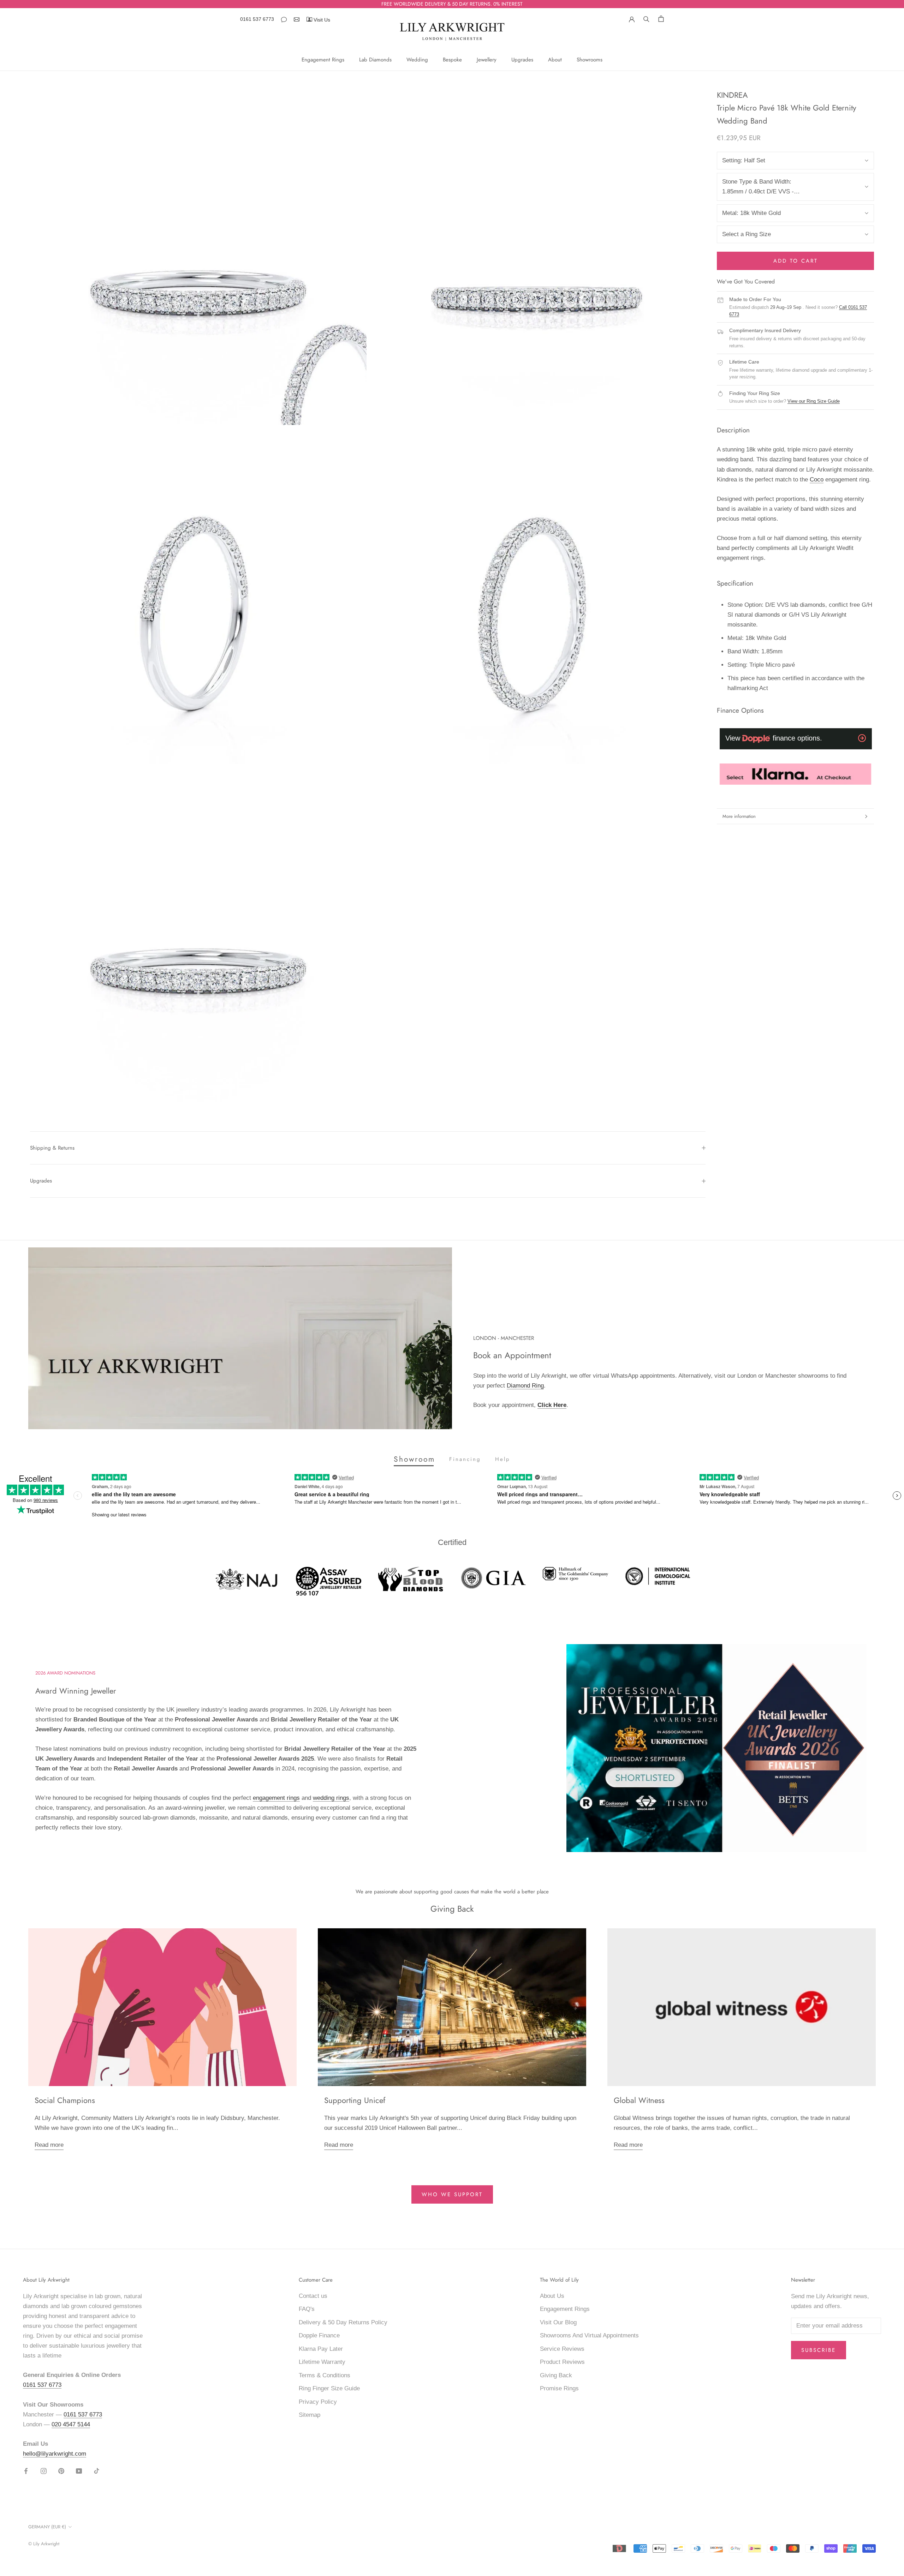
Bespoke (452, 60)
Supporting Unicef (355, 2100)
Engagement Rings (323, 60)
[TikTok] (97, 2471)
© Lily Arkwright (44, 2544)
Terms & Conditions (325, 2375)
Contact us (313, 2296)
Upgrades (522, 60)
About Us (552, 2296)
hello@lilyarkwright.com (55, 2454)
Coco (817, 480)
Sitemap (310, 2415)
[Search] (646, 18)
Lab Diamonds (375, 60)
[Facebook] (26, 2471)
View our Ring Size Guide (814, 402)
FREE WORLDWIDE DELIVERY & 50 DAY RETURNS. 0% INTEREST (452, 4)
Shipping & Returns (52, 1148)
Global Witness (639, 2100)
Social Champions (65, 2100)
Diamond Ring (525, 1386)
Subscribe (819, 2350)
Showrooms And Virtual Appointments (589, 2335)
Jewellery (487, 60)
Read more (49, 2145)
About (555, 60)
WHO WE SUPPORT (452, 2194)
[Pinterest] (61, 2471)
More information (739, 816)
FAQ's (307, 2309)
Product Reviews (562, 2362)
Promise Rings (559, 2388)
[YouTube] (79, 2471)
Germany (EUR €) (47, 2527)
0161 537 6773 (257, 19)
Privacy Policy (318, 2402)
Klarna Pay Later (321, 2349)
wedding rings (331, 1798)
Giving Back (556, 2375)
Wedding (417, 60)
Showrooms (590, 60)
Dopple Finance (319, 2335)
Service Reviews (562, 2349)
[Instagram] (44, 2471)
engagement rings (276, 1798)
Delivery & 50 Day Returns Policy (343, 2322)
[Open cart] (661, 19)
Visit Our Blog (558, 2322)
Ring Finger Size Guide (329, 2388)
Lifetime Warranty (322, 2362)
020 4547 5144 (71, 2424)
